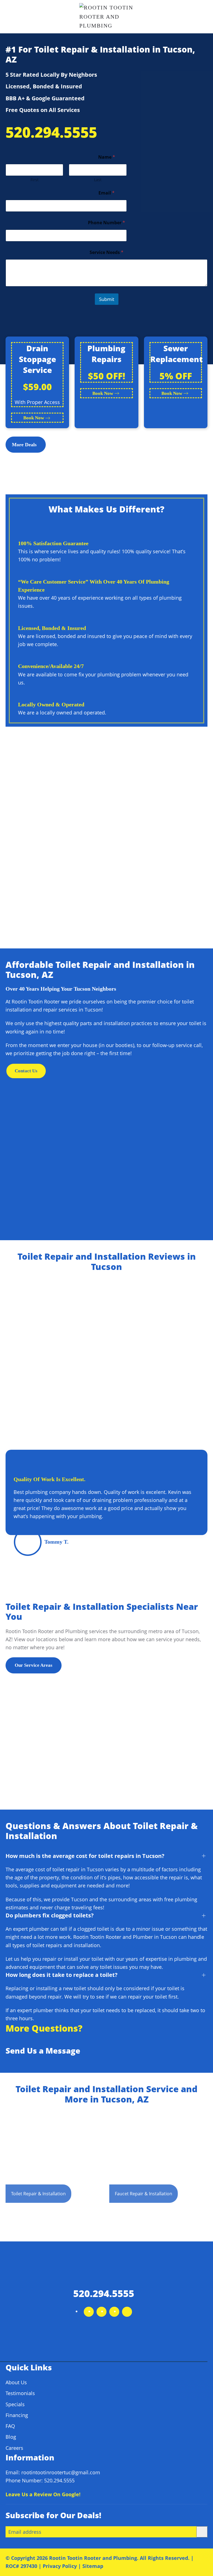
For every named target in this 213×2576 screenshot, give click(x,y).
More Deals (24, 445)
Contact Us (26, 1071)
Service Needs (106, 252)
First (35, 180)
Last (98, 180)
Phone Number (106, 223)
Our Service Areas (34, 1665)
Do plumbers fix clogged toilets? (50, 1915)
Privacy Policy (60, 2566)
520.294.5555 (51, 132)
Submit (107, 299)
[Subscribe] (202, 2532)
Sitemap (93, 2566)
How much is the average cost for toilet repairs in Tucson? (85, 1856)
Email (106, 193)
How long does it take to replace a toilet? (62, 1975)
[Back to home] (107, 17)
